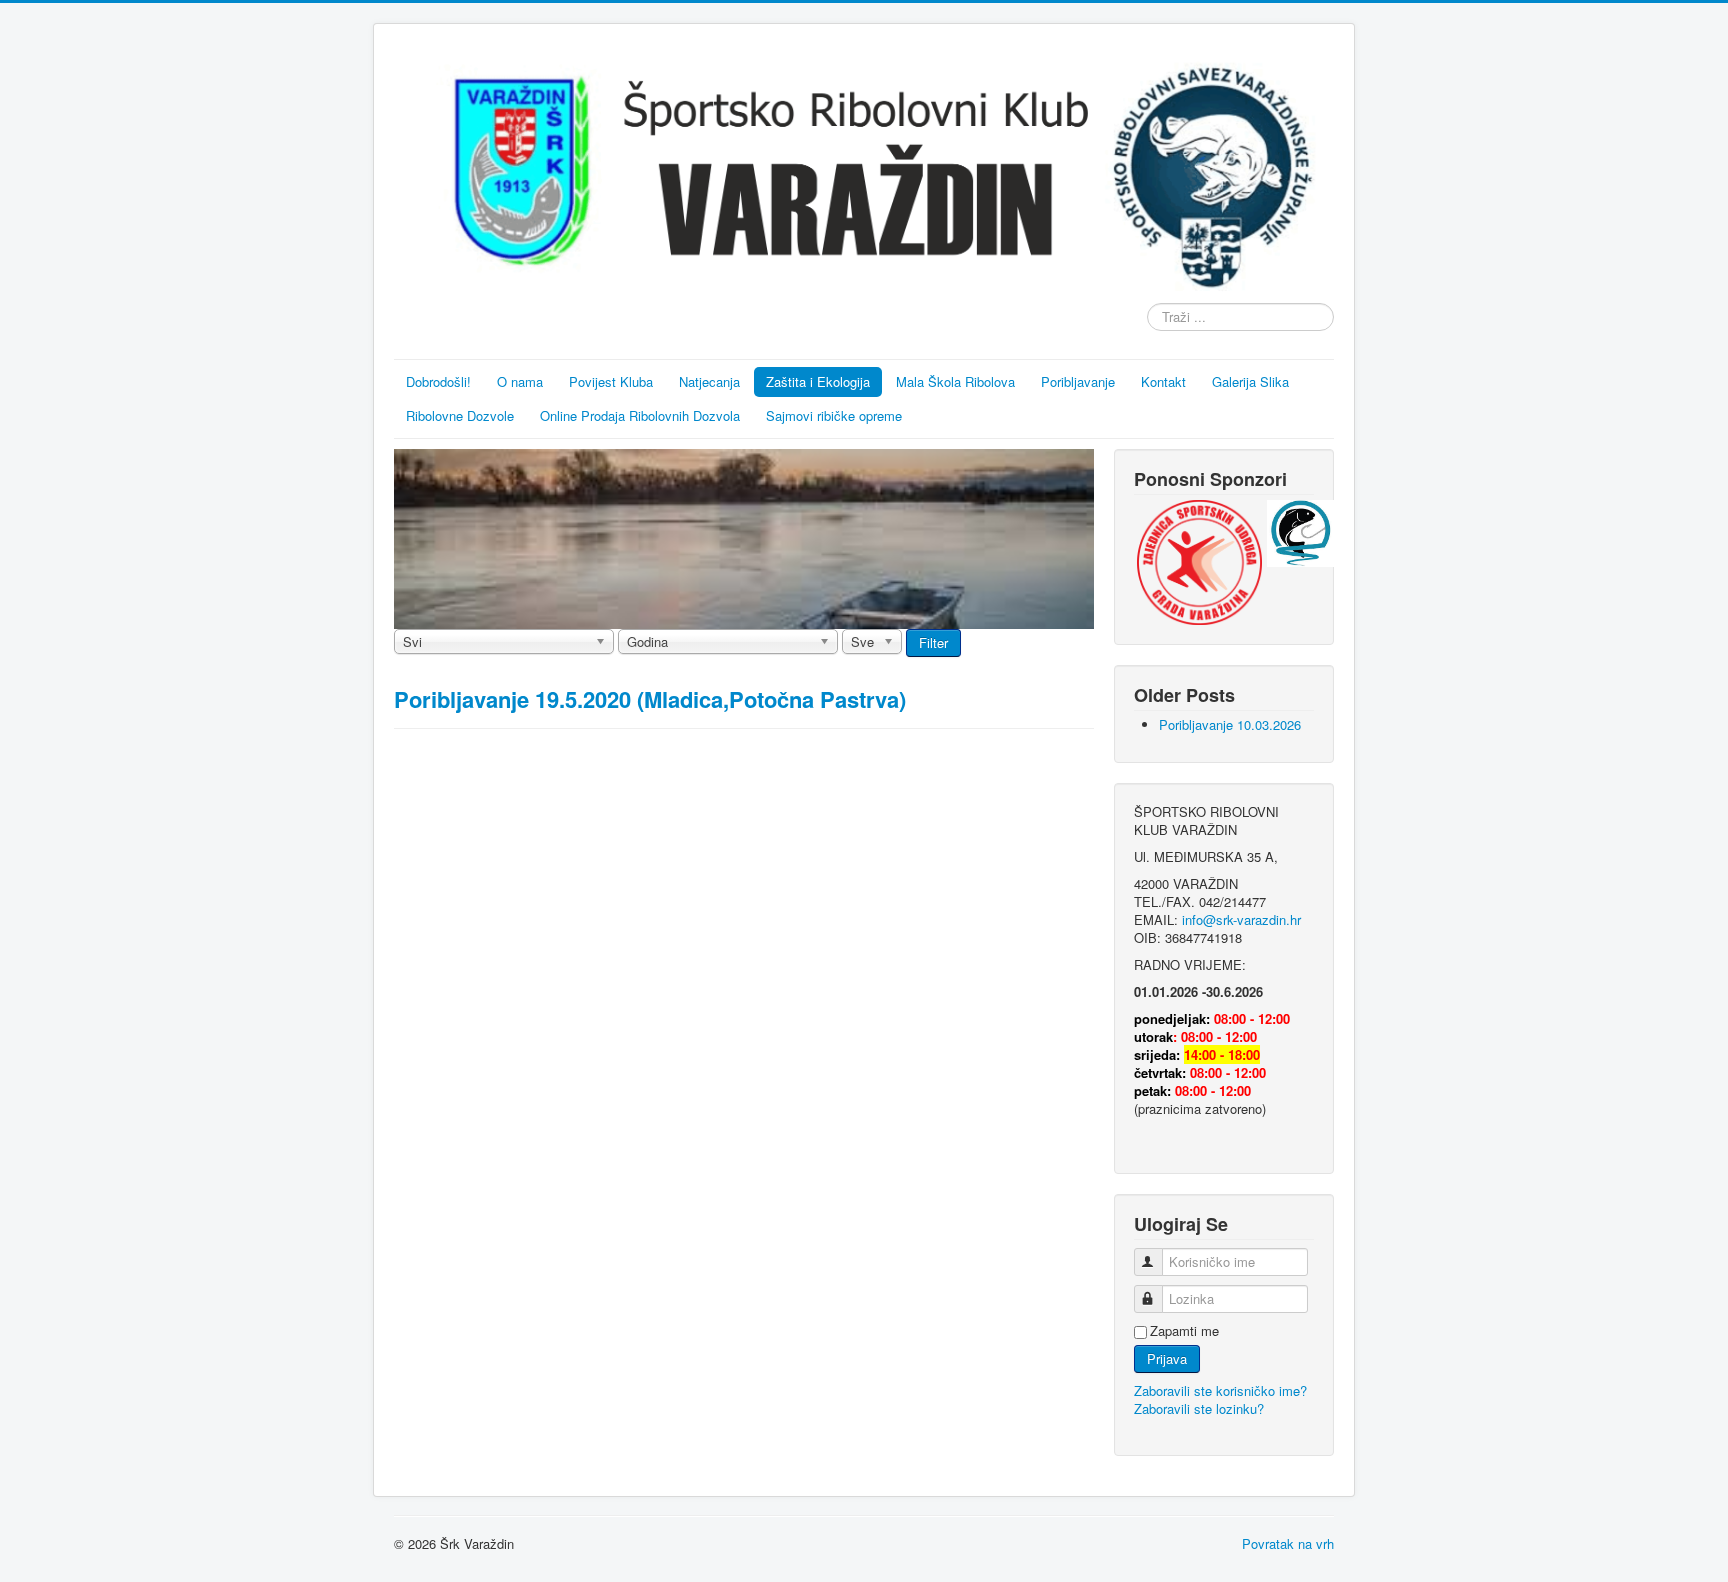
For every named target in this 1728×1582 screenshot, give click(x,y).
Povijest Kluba (611, 381)
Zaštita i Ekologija (818, 381)
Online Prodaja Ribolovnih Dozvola (640, 415)
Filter (933, 642)
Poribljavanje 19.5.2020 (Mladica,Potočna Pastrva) (650, 699)
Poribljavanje (1078, 381)
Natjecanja (709, 381)
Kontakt (1163, 381)
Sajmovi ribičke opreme (834, 415)
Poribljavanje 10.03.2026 (1230, 724)
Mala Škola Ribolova (955, 381)
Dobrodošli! (438, 381)
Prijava (1167, 1358)
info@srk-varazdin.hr (1241, 919)
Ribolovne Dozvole (460, 415)
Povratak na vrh (1288, 1543)
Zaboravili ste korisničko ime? (1220, 1390)
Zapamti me (1184, 1331)
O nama (520, 381)
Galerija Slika (1250, 381)
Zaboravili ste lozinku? (1199, 1408)
